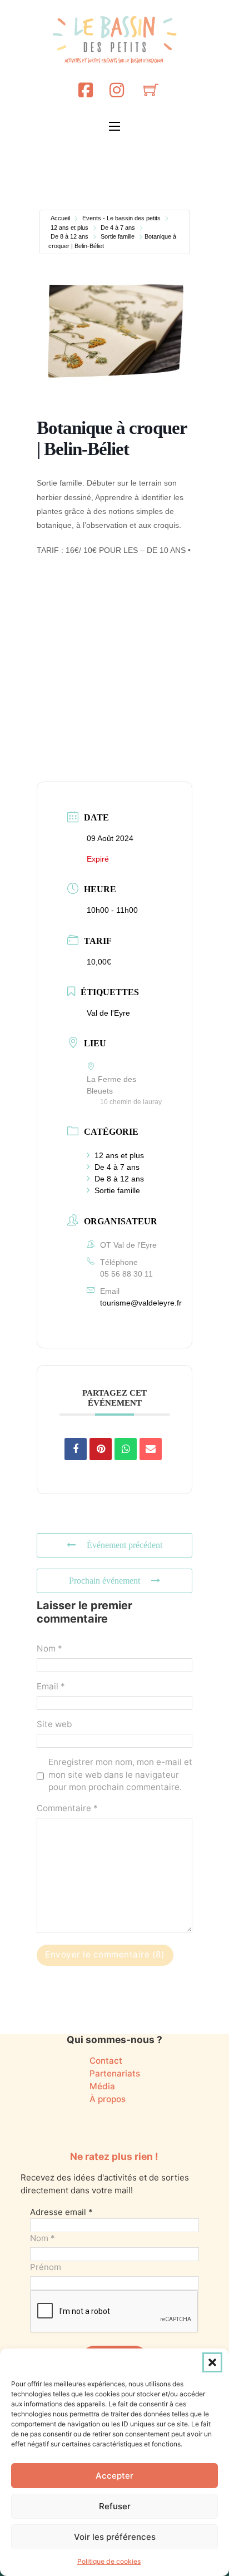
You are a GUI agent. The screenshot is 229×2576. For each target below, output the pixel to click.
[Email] (151, 1449)
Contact (106, 2061)
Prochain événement (104, 1581)
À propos (108, 2099)
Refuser (115, 2506)
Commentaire (67, 1808)
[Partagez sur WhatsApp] (126, 1449)
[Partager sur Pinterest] (101, 1449)
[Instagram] (117, 90)
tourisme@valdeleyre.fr (141, 1303)
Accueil (60, 218)
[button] (212, 2362)
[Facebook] (86, 90)
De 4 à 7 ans (118, 228)
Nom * (49, 1648)
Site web (54, 1724)
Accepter (114, 2476)
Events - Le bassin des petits (121, 218)
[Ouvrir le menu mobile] (114, 126)
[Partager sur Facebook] (76, 1449)
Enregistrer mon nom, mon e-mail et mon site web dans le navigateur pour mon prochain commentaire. (120, 1775)
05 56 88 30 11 (126, 1274)
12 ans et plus (69, 228)
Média (102, 2086)
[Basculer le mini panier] (151, 90)
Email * (51, 1686)
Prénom (46, 2267)
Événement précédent (125, 1545)
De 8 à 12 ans (69, 236)
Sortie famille (118, 236)
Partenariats (115, 2073)
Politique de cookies (109, 2561)
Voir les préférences (115, 2537)
